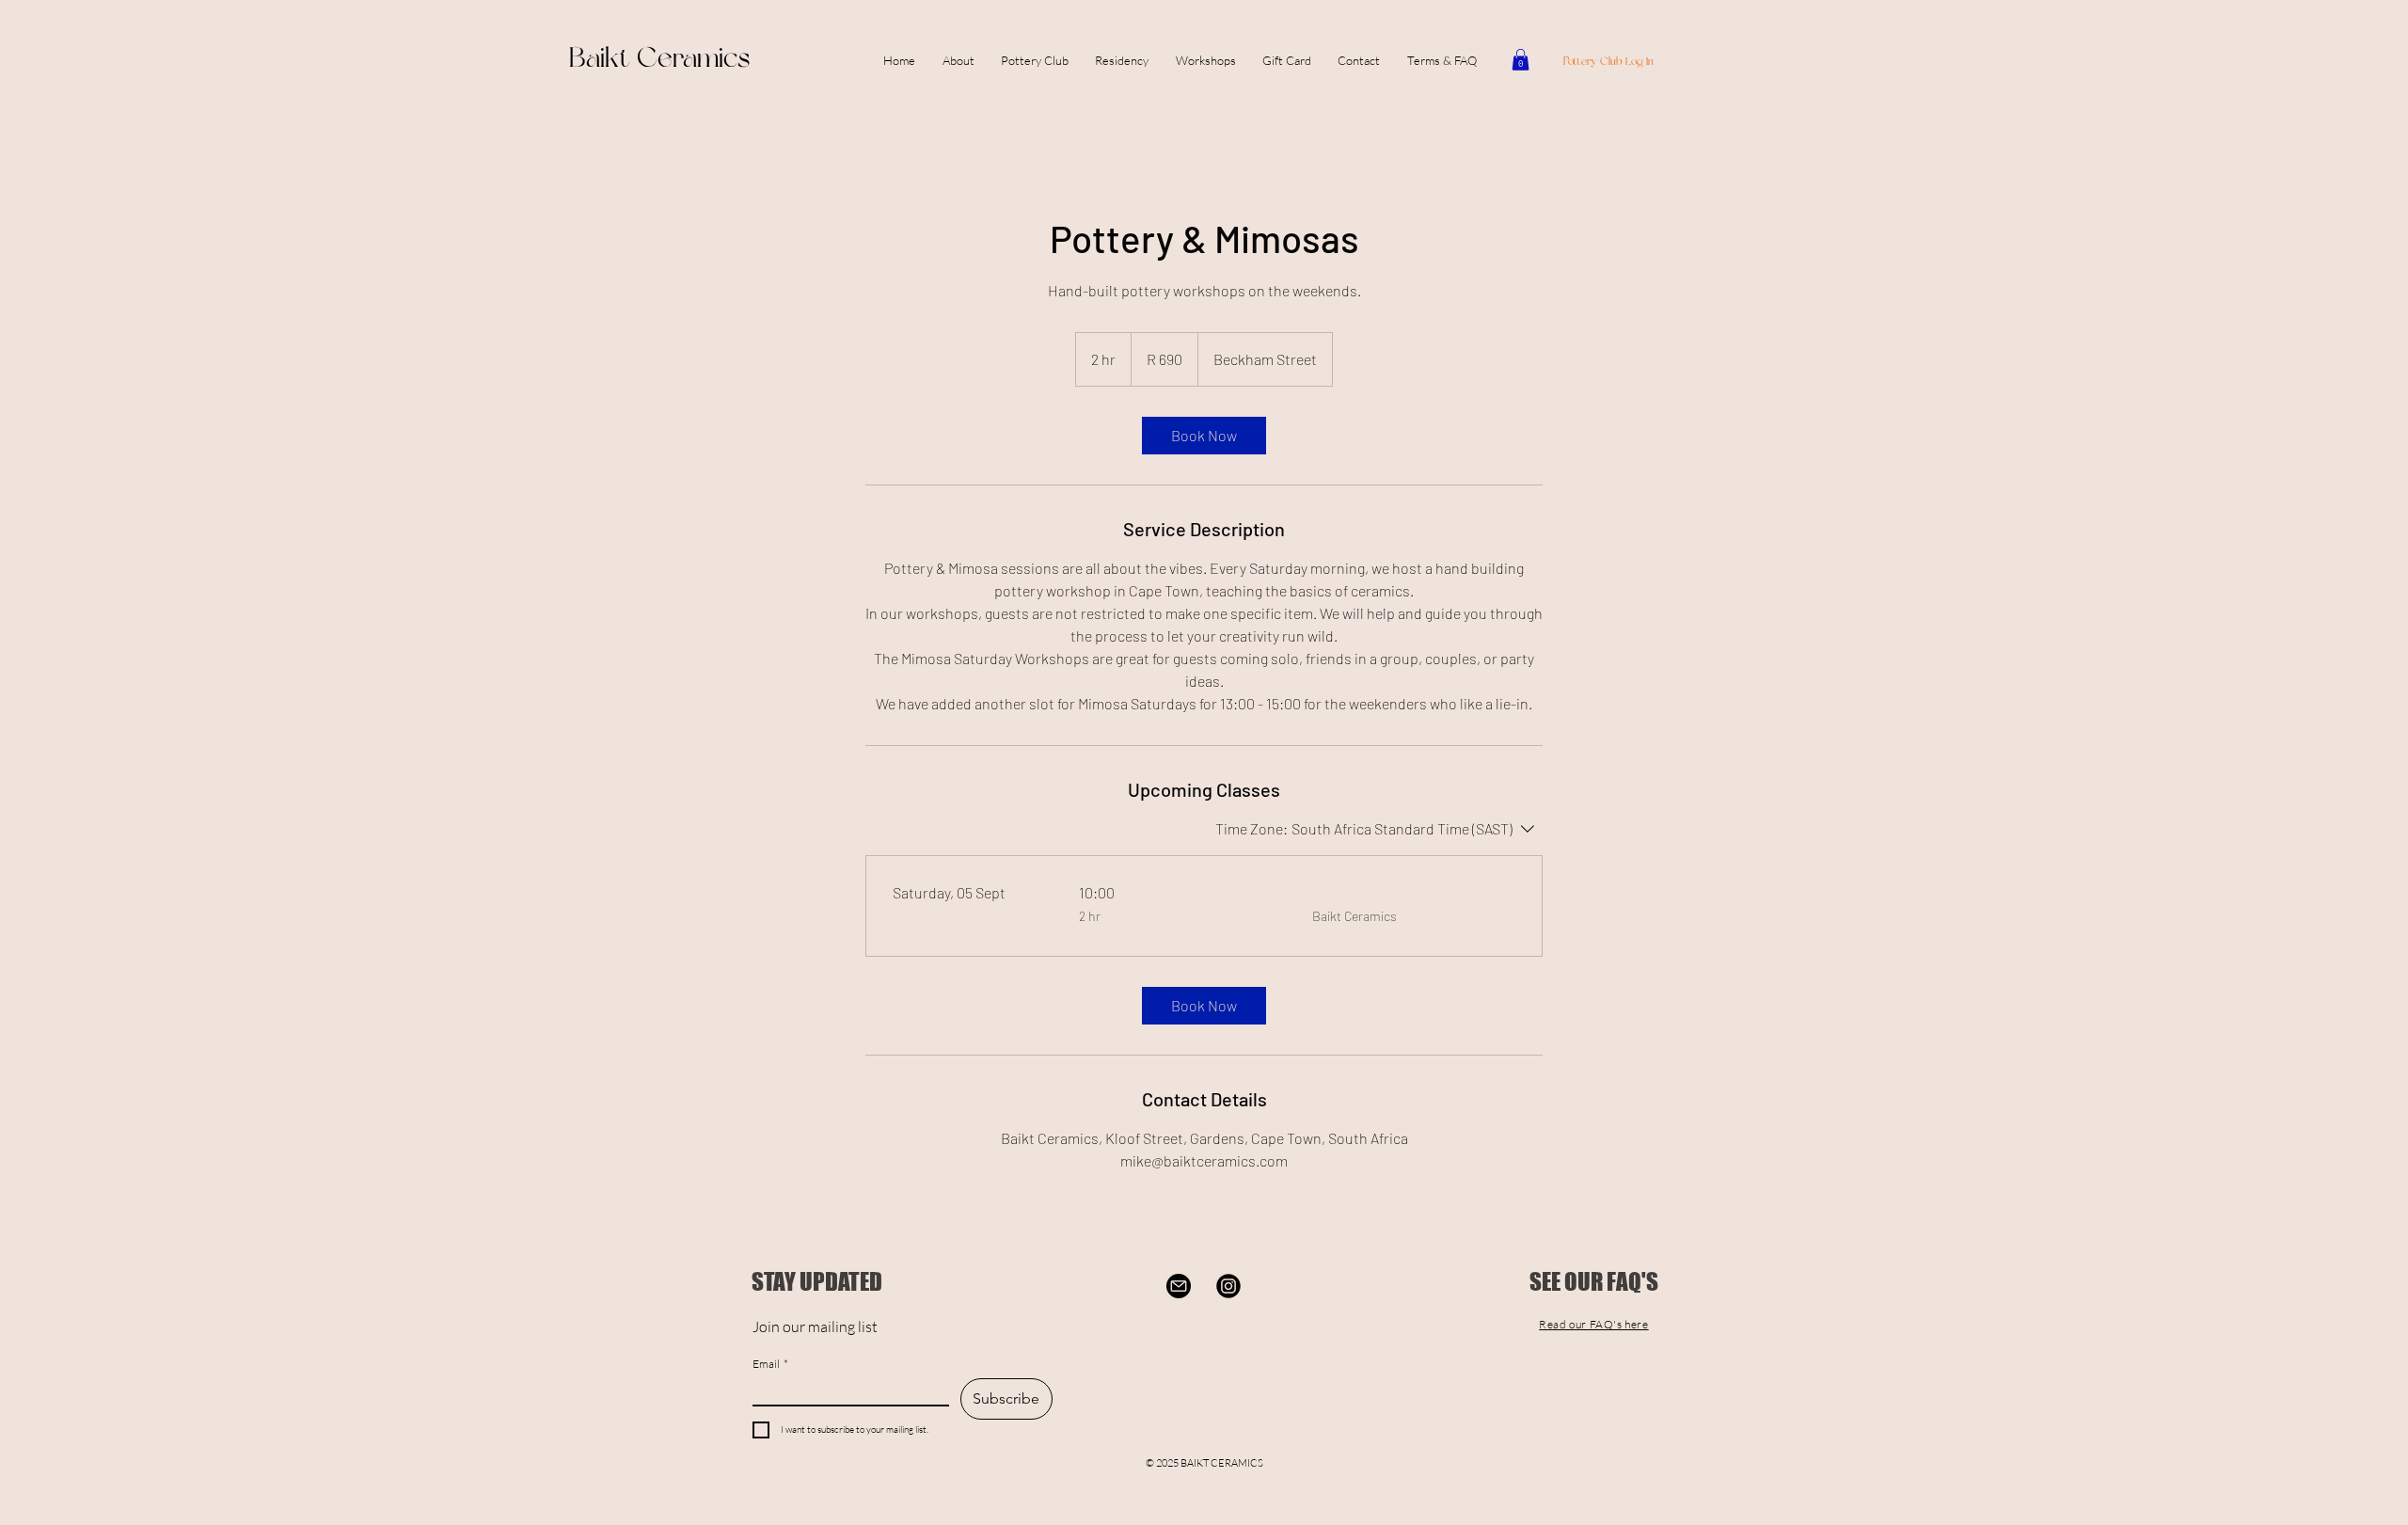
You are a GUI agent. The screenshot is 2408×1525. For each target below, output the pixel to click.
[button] (1206, 60)
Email (770, 1364)
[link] (1204, 436)
